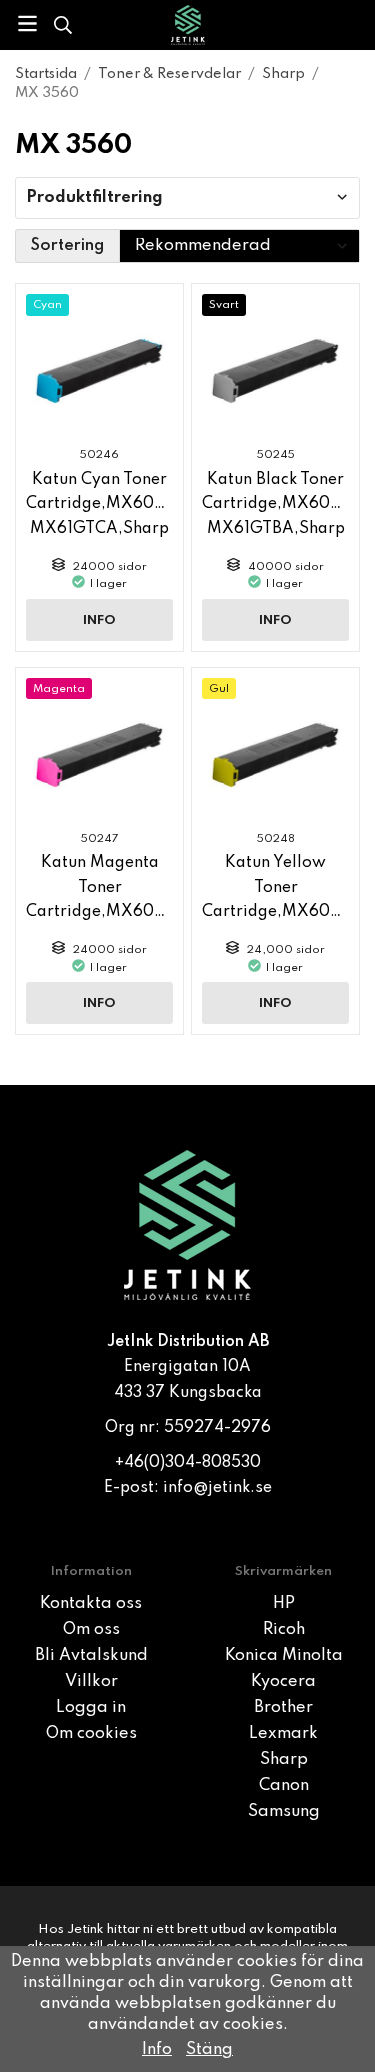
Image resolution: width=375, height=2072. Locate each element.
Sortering (67, 246)
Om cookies (91, 1734)
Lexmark (283, 1734)
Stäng (209, 2050)
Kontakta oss (91, 1604)
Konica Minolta (284, 1656)
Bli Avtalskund (91, 1656)
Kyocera (283, 1682)
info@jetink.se (217, 1488)
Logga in (91, 1708)
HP (284, 1604)
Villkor (91, 1682)
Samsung (284, 1812)
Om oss (91, 1630)
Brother (283, 1708)
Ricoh (284, 1630)
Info (99, 620)
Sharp (284, 1760)
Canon (284, 1786)
